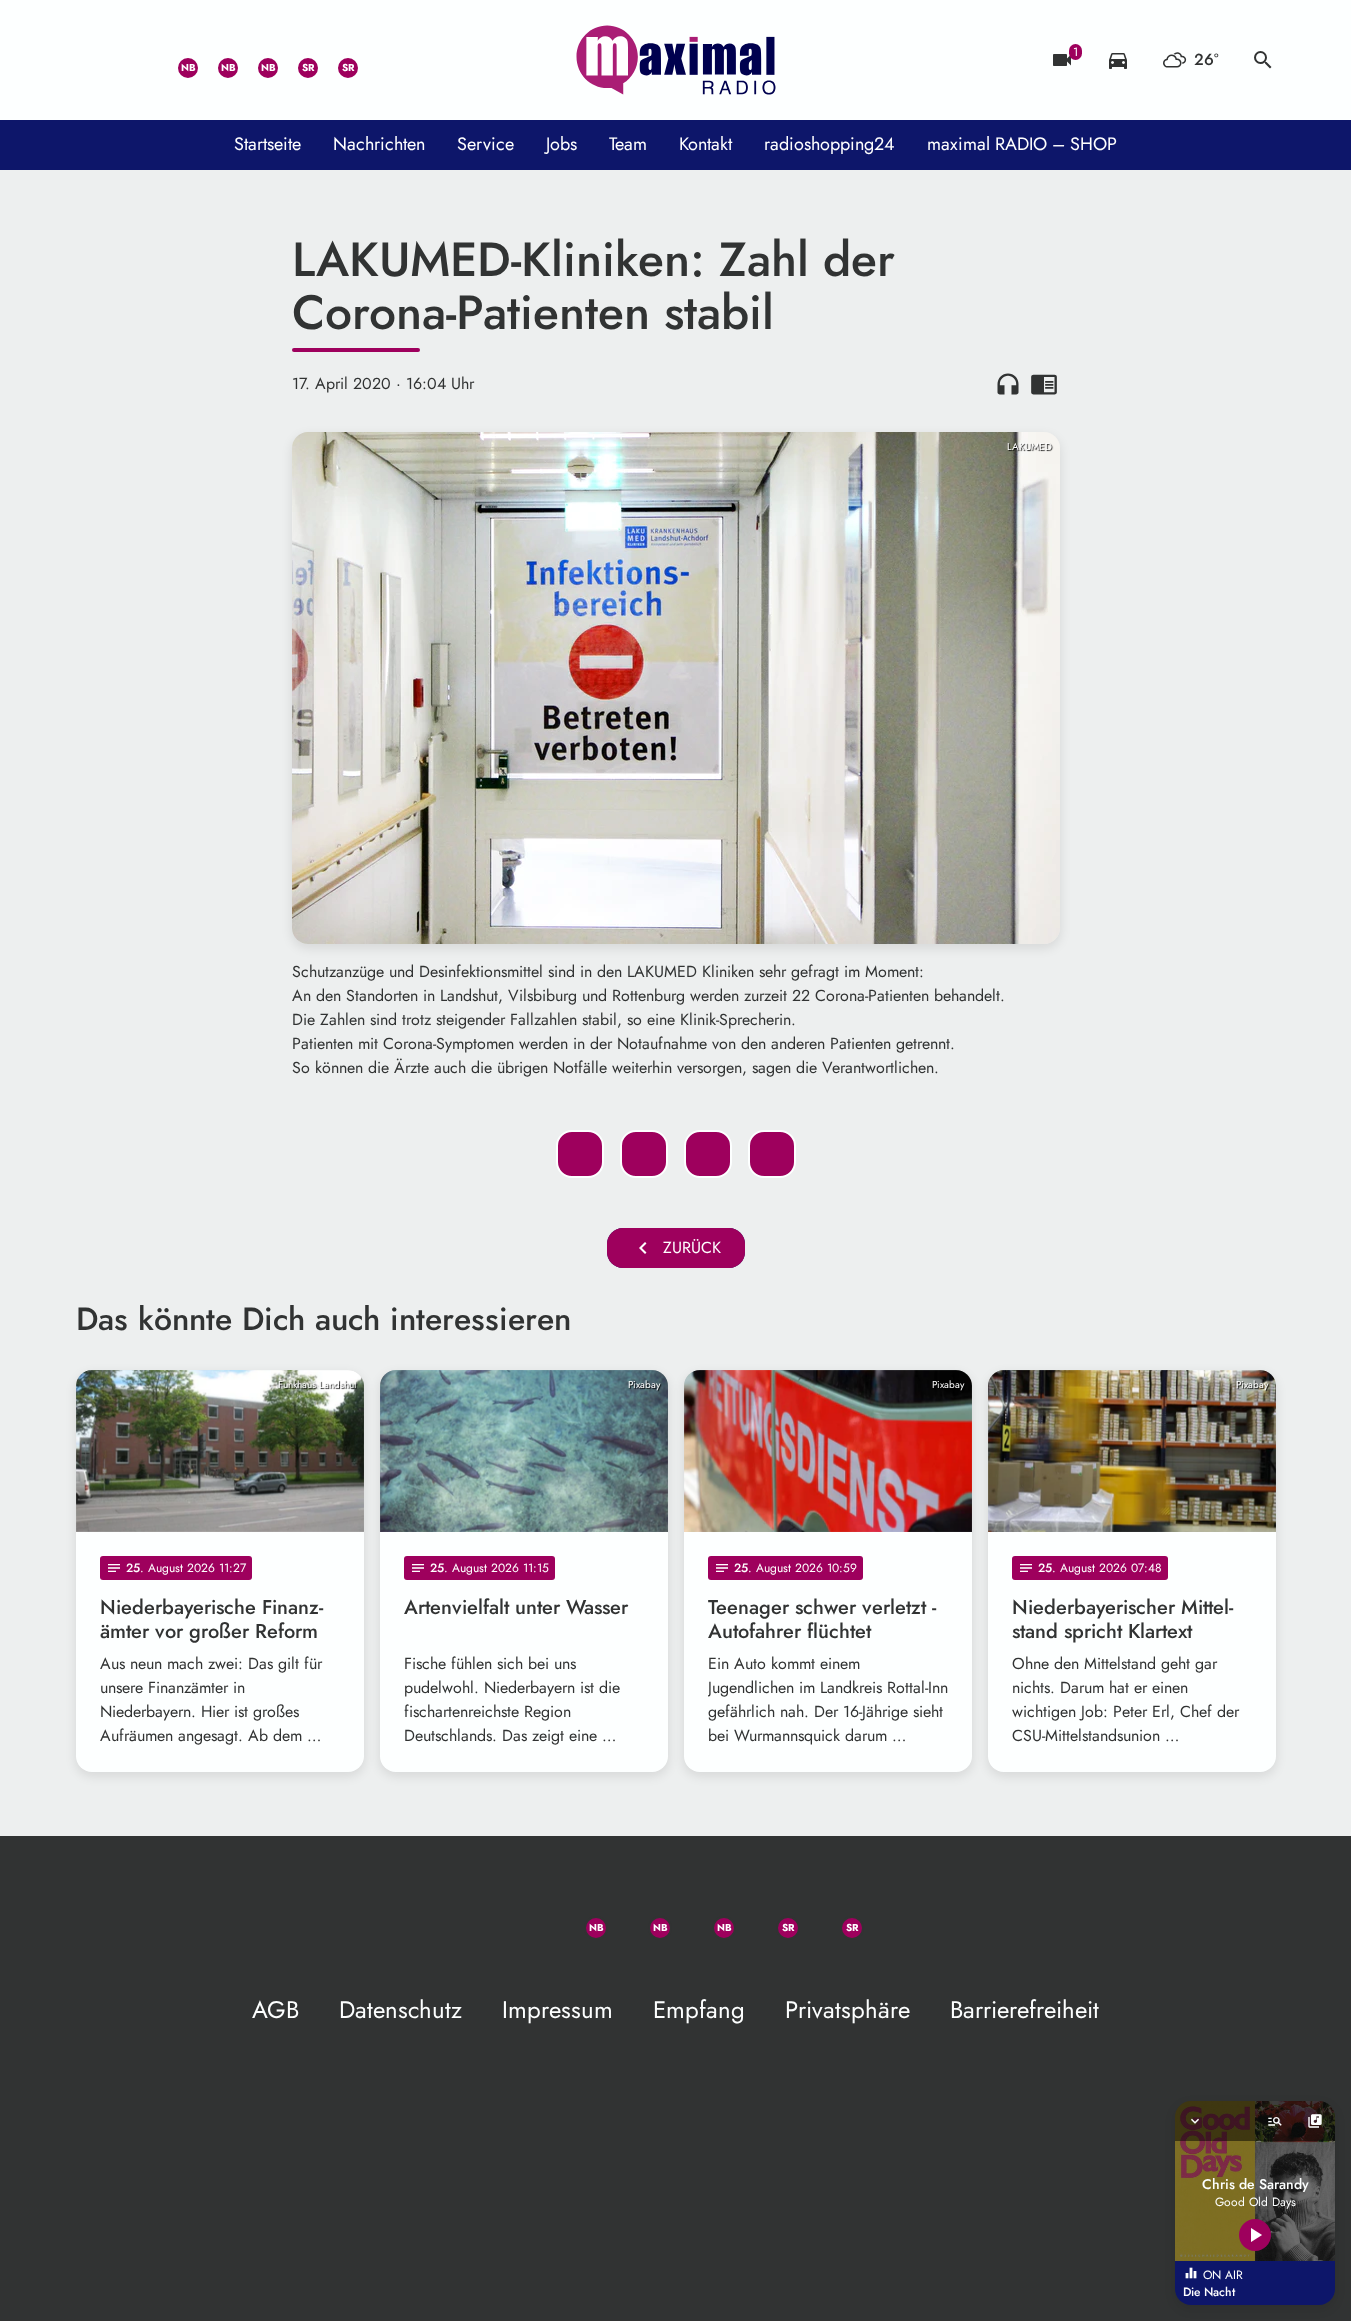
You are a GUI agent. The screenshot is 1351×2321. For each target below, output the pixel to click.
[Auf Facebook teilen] (580, 1154)
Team (628, 144)
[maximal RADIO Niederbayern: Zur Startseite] (676, 60)
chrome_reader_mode (1044, 384)
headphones (1008, 384)
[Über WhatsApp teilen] (708, 1154)
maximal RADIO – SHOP (1022, 144)
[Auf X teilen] (644, 1154)
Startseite (267, 144)
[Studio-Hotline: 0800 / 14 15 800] (136, 60)
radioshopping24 (829, 144)
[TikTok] (376, 60)
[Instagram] (256, 60)
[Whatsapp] (176, 60)
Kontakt (705, 144)
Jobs (561, 144)
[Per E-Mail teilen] (772, 1154)
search (1263, 60)
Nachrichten (379, 144)
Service (485, 144)
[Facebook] (216, 60)
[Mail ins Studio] (96, 60)
